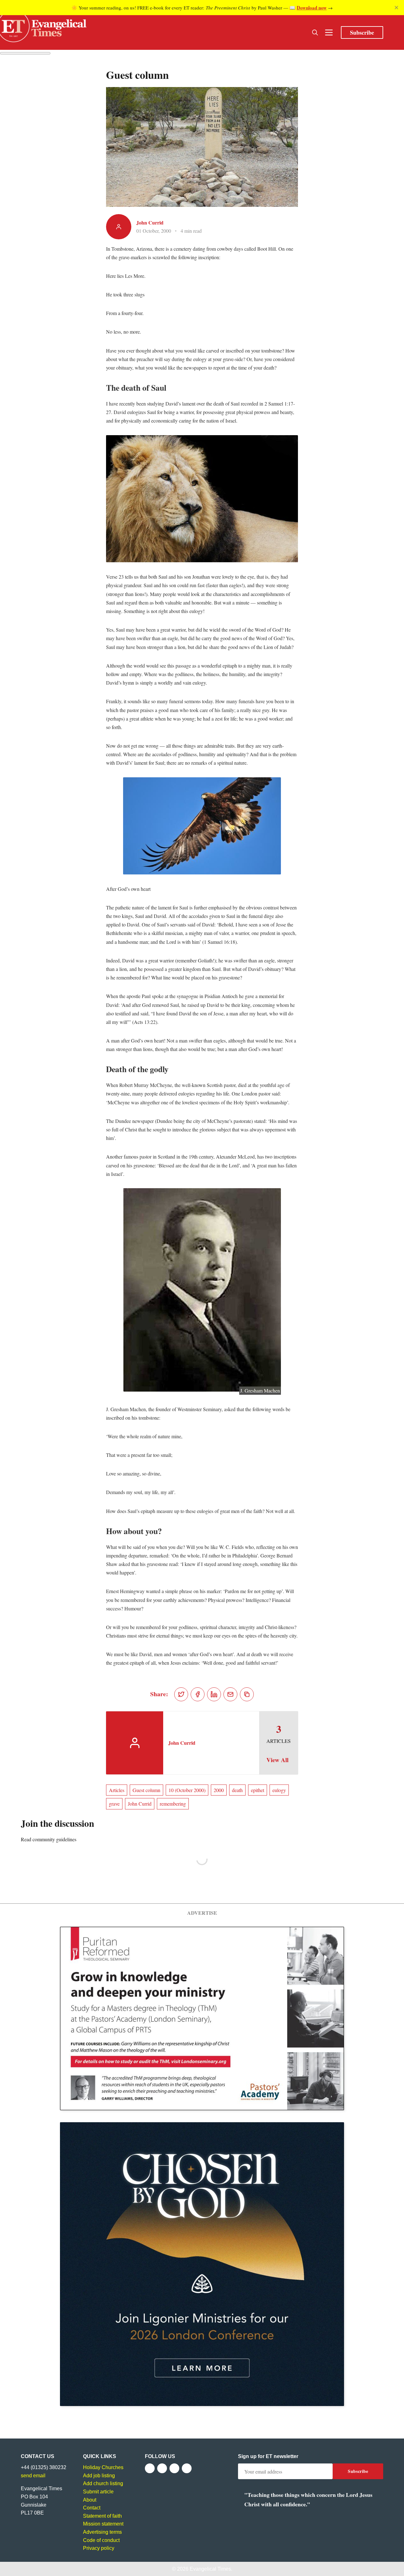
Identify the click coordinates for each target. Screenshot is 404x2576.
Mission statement (103, 2524)
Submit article (98, 2492)
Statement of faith (102, 2516)
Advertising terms (102, 2532)
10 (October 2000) (187, 1790)
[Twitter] (162, 2468)
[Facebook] (150, 2468)
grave (114, 1804)
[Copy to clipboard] (247, 1694)
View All (277, 1760)
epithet (258, 1790)
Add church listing (103, 2483)
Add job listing (99, 2476)
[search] (315, 32)
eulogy (279, 1790)
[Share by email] (230, 1694)
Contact (92, 2508)
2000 (219, 1790)
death (237, 1790)
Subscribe (362, 32)
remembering (173, 1804)
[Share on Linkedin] (214, 1694)
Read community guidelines (49, 1839)
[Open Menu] (329, 32)
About (90, 2500)
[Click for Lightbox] (202, 499)
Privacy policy (99, 2548)
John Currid (150, 222)
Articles (117, 1790)
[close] (396, 8)
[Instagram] (174, 2468)
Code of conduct (101, 2540)
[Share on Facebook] (198, 1694)
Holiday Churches (103, 2467)
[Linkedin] (187, 2468)
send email (33, 2476)
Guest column (146, 1790)
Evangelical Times (210, 2569)
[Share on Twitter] (181, 1694)
